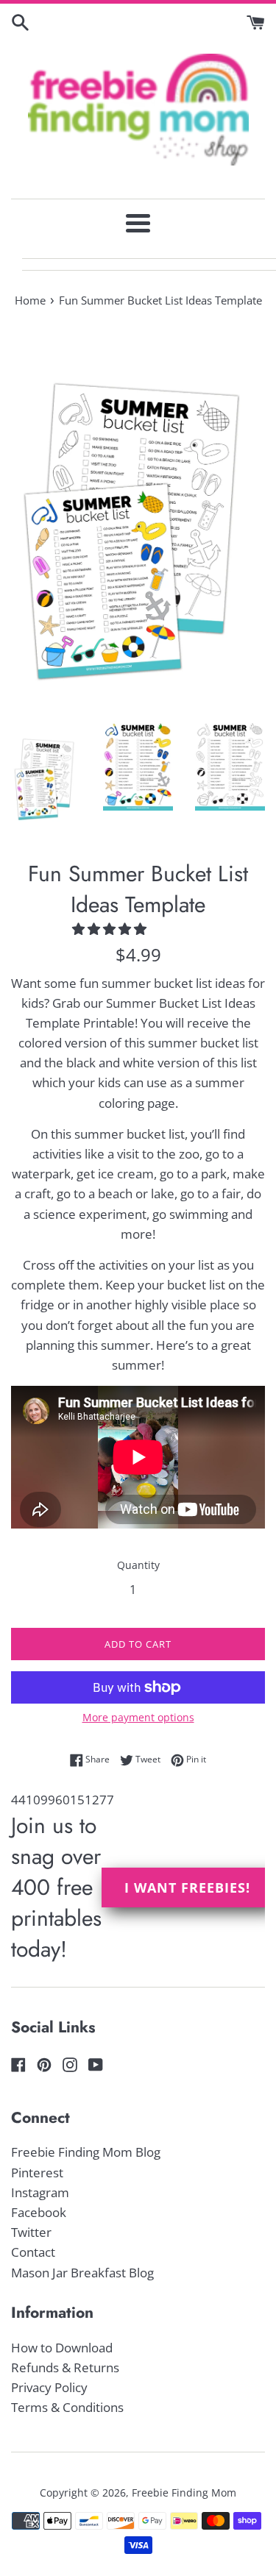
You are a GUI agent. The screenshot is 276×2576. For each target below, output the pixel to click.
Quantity (138, 1565)
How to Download (62, 2348)
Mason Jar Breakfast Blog (82, 2273)
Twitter (31, 2232)
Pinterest (37, 2173)
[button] (111, 929)
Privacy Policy (49, 2387)
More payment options (138, 1717)
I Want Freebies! (187, 1887)
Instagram (40, 2192)
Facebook (39, 2212)
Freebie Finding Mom (184, 2493)
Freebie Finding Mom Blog (86, 2152)
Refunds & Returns (65, 2367)
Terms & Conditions (67, 2407)
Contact (33, 2252)
